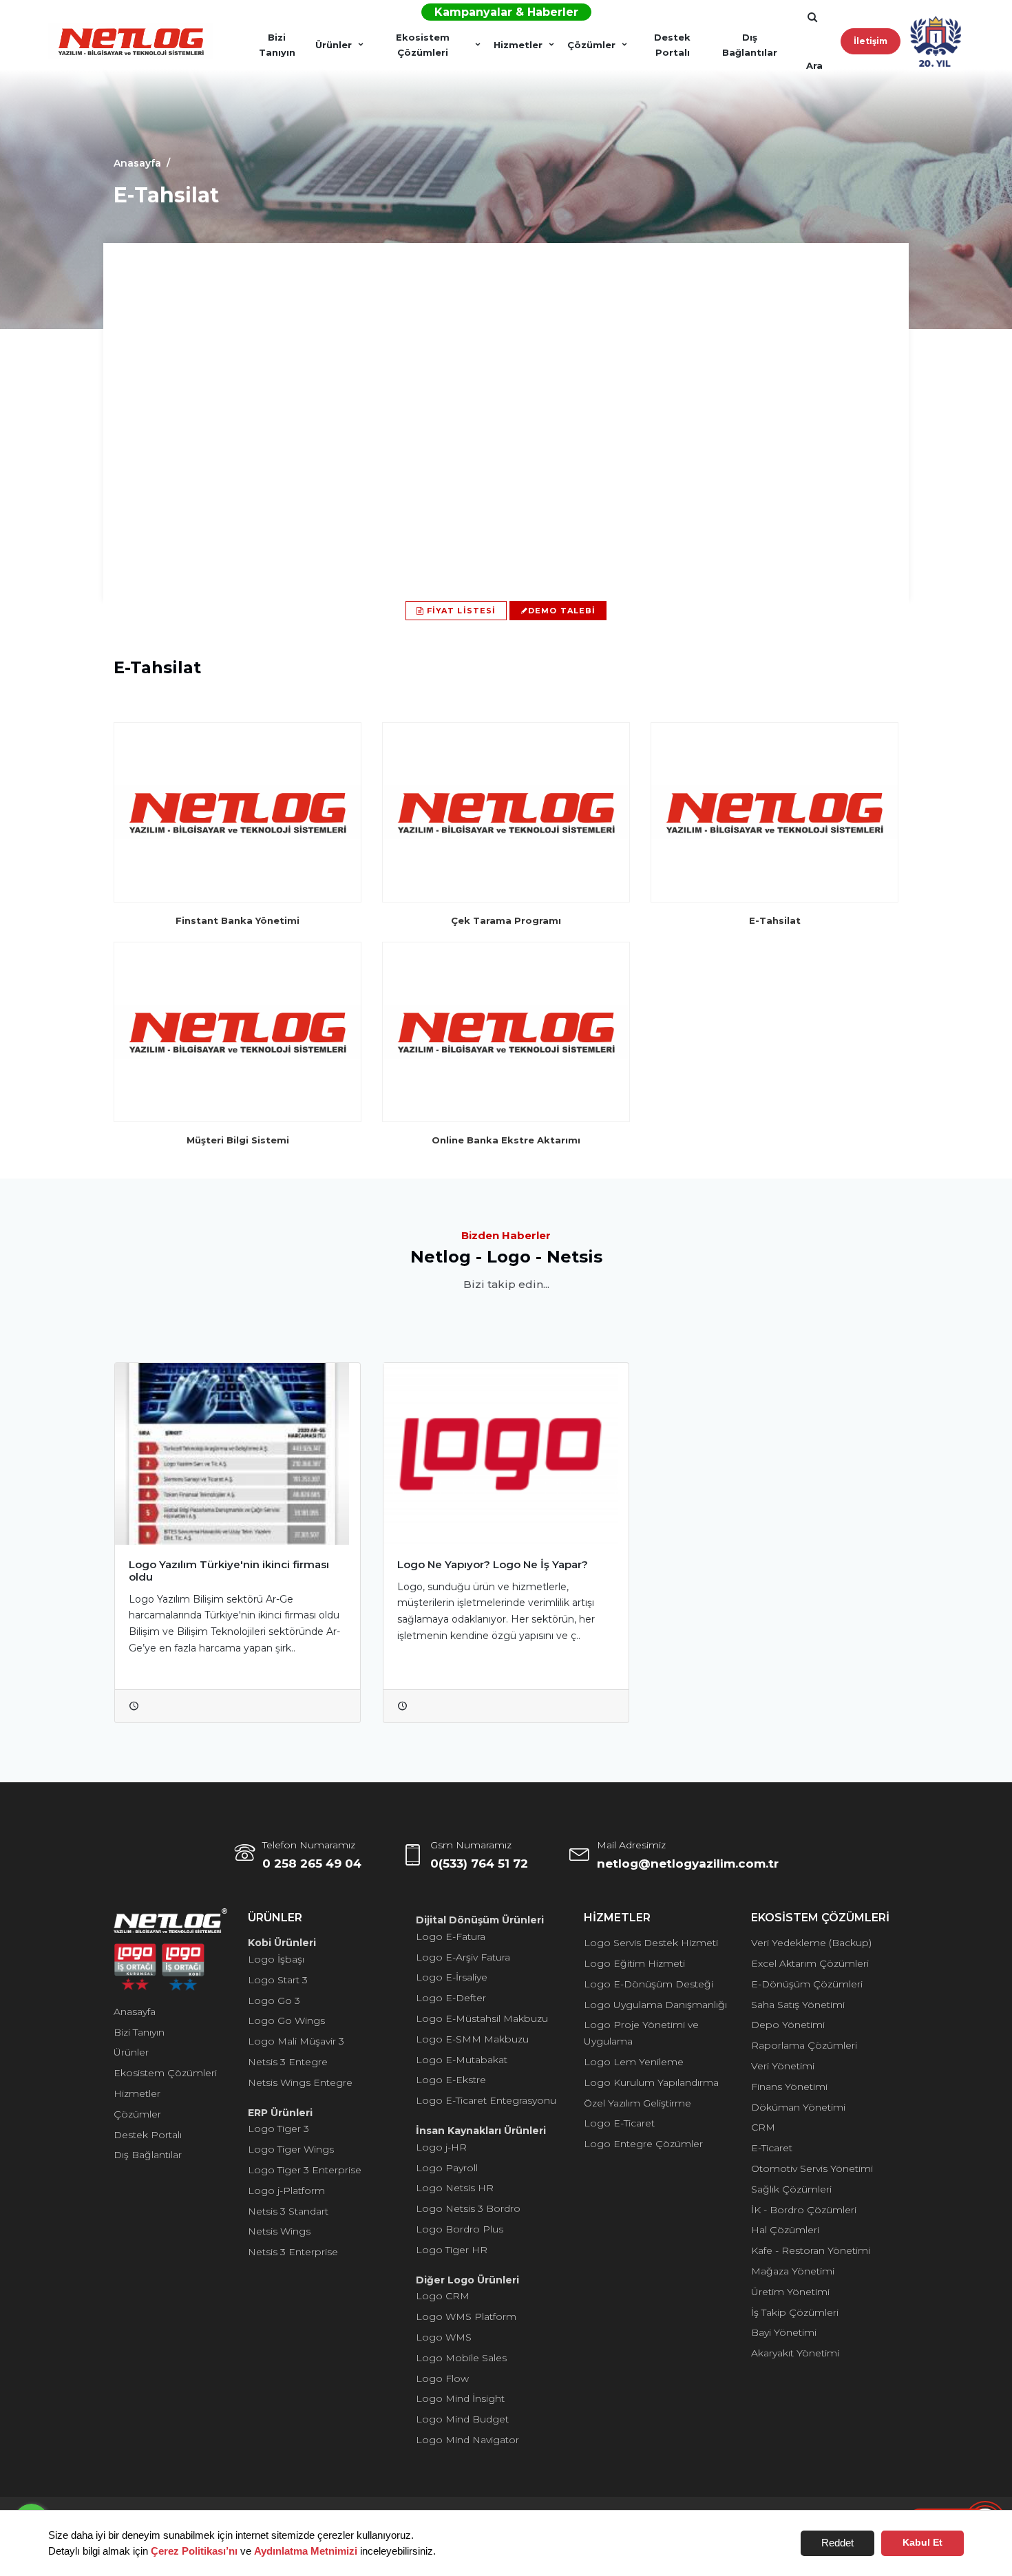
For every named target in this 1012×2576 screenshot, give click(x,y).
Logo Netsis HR (455, 2188)
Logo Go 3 (274, 2000)
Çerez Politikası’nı (194, 2551)
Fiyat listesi (460, 611)
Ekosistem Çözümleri (423, 45)
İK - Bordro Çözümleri (804, 2210)
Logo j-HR (441, 2147)
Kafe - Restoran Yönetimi (811, 2250)
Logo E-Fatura (451, 1936)
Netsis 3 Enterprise (293, 2252)
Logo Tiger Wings (291, 2149)
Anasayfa (135, 2012)
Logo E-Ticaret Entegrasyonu (486, 2100)
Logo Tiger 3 (278, 2129)
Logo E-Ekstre (451, 2080)
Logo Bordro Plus (460, 2229)
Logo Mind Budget (462, 2419)
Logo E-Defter (451, 1998)
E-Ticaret (772, 2148)
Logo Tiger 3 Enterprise (305, 2170)
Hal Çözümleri (785, 2230)
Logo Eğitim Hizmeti (634, 1963)
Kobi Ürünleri (282, 1943)
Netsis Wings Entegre (300, 2082)
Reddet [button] (837, 2543)
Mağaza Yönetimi (793, 2271)
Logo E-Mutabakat (462, 2060)
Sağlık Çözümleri (791, 2189)
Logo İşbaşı (276, 1959)
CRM (763, 2127)
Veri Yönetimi (783, 2066)
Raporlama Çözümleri (804, 2045)
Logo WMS (444, 2337)
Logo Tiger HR (452, 2250)
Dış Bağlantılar (750, 45)
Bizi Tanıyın (277, 45)
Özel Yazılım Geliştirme (637, 2103)
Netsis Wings (279, 2231)
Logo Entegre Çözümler (643, 2144)
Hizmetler (518, 45)
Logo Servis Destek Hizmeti (651, 1943)
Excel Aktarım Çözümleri (810, 1963)
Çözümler (591, 45)
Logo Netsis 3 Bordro (468, 2208)
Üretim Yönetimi (790, 2292)
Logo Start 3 (278, 1980)
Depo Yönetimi (788, 2025)
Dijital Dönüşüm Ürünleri (480, 1920)
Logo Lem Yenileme (634, 2062)
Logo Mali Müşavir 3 (296, 2041)
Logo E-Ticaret (619, 2123)
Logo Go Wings (286, 2020)
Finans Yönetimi (789, 2087)
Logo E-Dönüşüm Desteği (649, 1984)
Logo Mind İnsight (460, 2398)
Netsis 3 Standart (288, 2211)
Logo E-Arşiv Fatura (463, 1957)
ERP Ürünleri (280, 2113)
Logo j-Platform (286, 2190)
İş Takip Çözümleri (795, 2312)
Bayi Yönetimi (784, 2332)
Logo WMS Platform (466, 2316)
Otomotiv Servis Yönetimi (812, 2168)
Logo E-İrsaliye (452, 1977)
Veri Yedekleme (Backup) (811, 1943)
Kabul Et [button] (923, 2543)
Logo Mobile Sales (461, 2358)
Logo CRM (443, 2296)
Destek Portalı (672, 45)
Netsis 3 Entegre (288, 2062)
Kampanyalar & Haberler (506, 12)
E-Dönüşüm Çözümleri (807, 1984)
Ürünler (334, 45)
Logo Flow (442, 2378)
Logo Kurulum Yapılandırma (651, 2082)
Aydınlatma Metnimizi (306, 2551)
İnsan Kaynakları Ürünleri (481, 2131)
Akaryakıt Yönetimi (795, 2353)
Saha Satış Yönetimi (798, 2005)
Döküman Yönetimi (798, 2107)
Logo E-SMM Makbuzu (472, 2039)
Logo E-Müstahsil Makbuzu (482, 2018)
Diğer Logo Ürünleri (467, 2280)
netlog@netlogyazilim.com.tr (688, 1864)
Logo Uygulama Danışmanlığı (655, 2005)
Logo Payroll (447, 2168)
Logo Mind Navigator (467, 2440)
